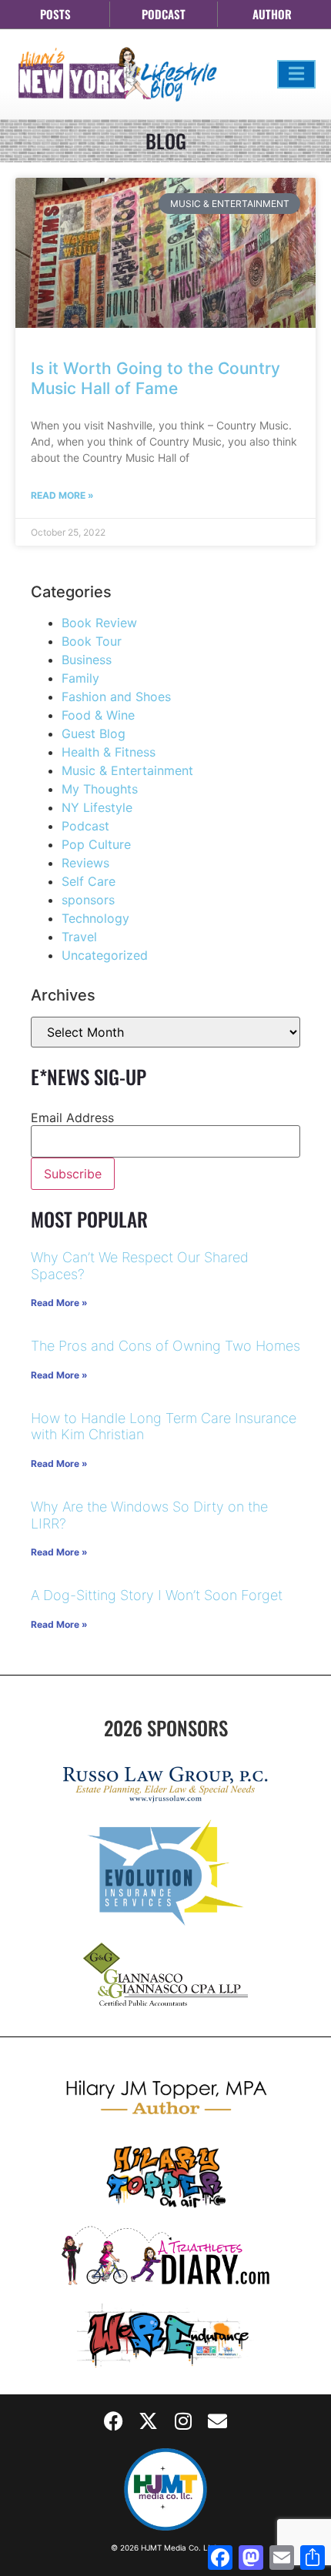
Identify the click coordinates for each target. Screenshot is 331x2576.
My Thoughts (100, 789)
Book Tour (92, 641)
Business (87, 660)
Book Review (99, 623)
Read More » (62, 495)
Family (80, 678)
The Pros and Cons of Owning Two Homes (165, 1346)
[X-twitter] (149, 2421)
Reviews (85, 863)
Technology (95, 918)
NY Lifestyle (97, 807)
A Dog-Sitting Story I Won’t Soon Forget (157, 1595)
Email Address (72, 1118)
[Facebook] (114, 2421)
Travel (79, 937)
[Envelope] (218, 2421)
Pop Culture (96, 844)
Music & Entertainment (127, 770)
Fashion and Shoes (116, 697)
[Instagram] (183, 2421)
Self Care (89, 881)
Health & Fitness (109, 752)
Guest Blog (94, 733)
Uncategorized (105, 955)
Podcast (85, 826)
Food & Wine (98, 715)
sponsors (88, 900)
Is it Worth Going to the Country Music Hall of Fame (155, 378)
